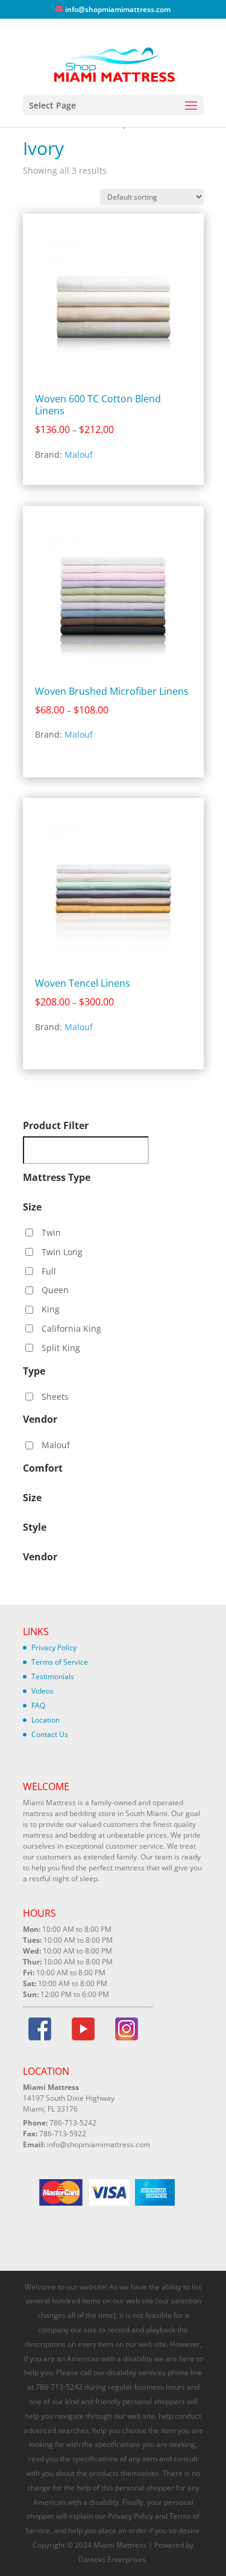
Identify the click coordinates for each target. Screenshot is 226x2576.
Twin (51, 1233)
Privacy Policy (54, 1647)
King (51, 1309)
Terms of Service (60, 1662)
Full (49, 1271)
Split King (61, 1348)
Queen (55, 1290)
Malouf (79, 454)
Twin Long (62, 1252)
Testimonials (53, 1676)
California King (71, 1328)
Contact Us (50, 1734)
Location (46, 1720)
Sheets (55, 1397)
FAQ (38, 1705)
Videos (42, 1691)
